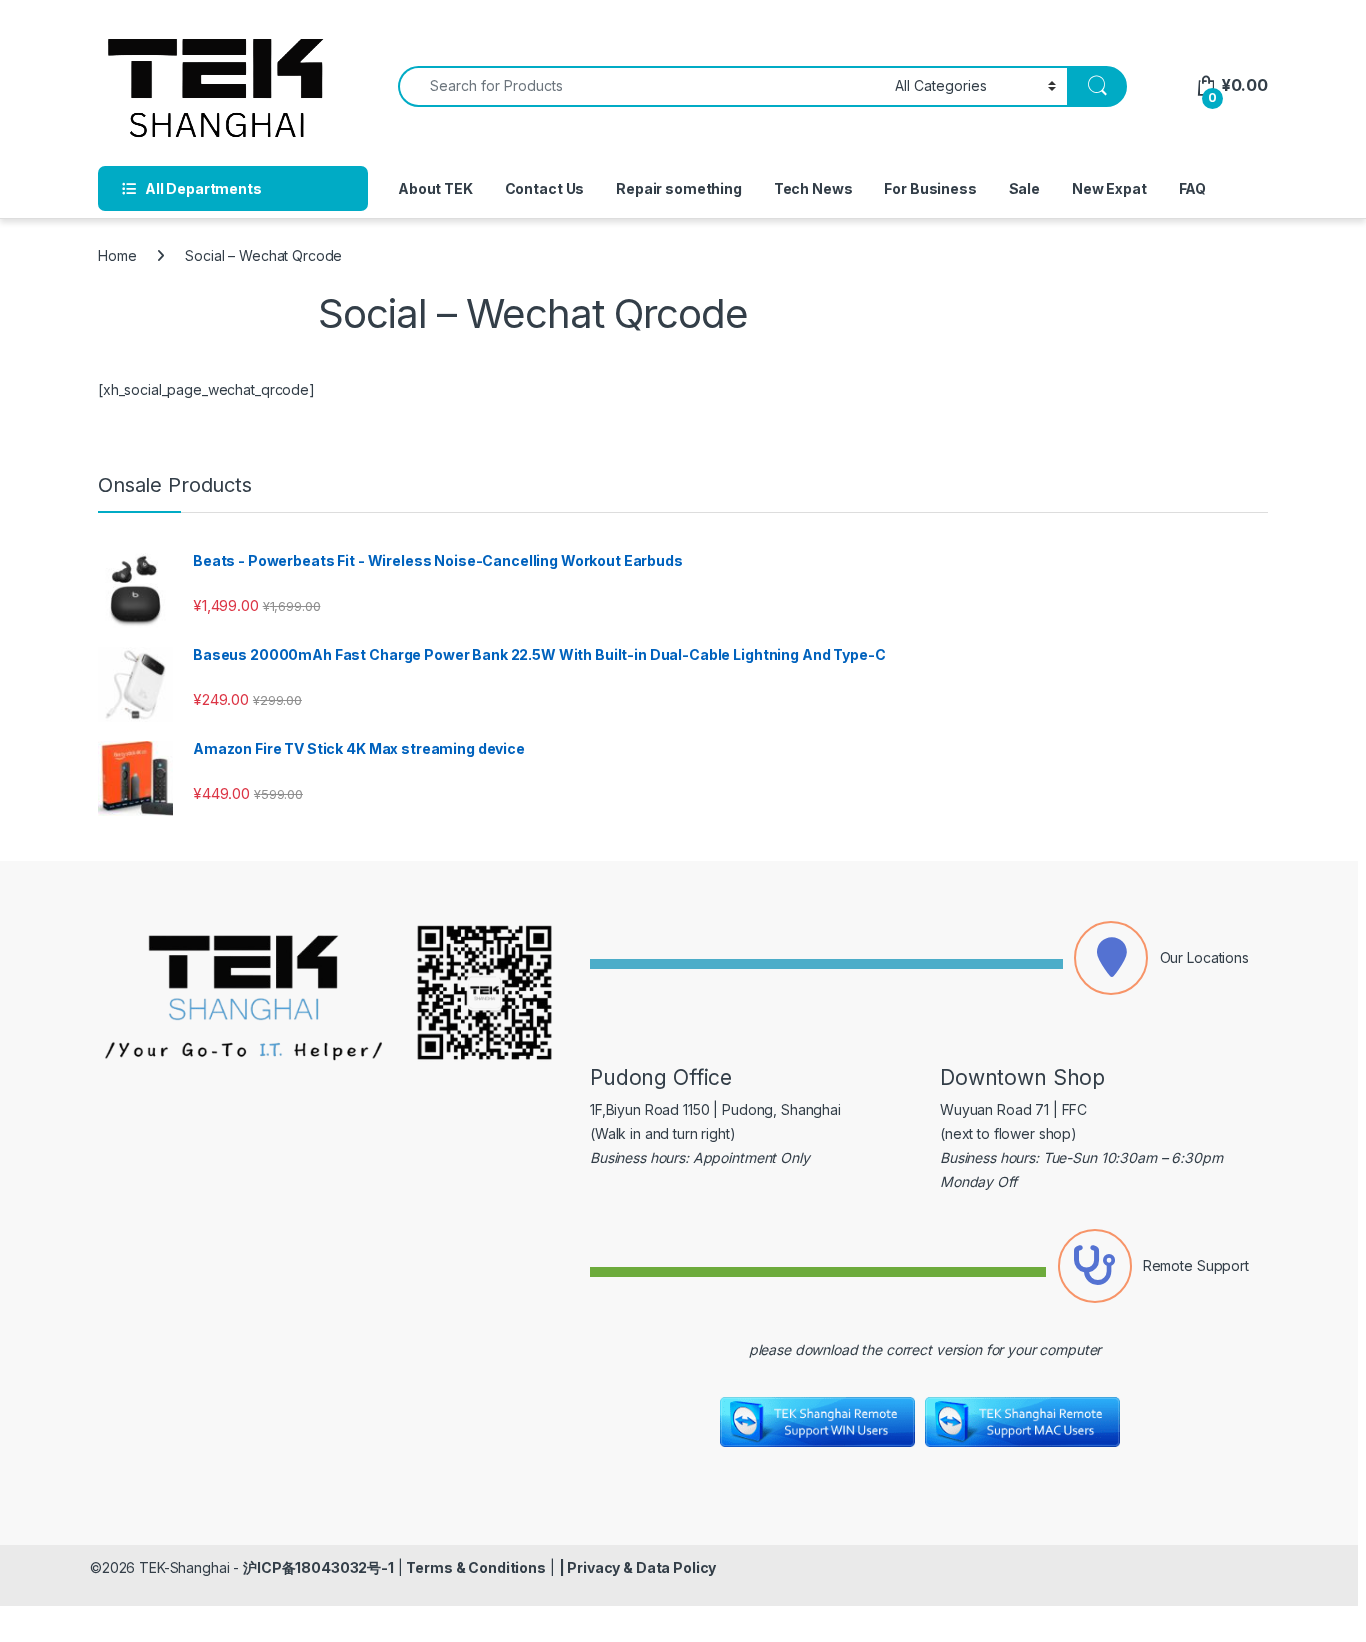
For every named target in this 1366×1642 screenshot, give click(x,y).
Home (117, 255)
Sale (1024, 188)
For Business (930, 188)
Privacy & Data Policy (641, 1567)
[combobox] (641, 86)
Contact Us (545, 188)
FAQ (1193, 188)
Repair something (679, 188)
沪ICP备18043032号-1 (318, 1567)
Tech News (813, 188)
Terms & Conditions (475, 1567)
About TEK (435, 188)
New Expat (1109, 188)
